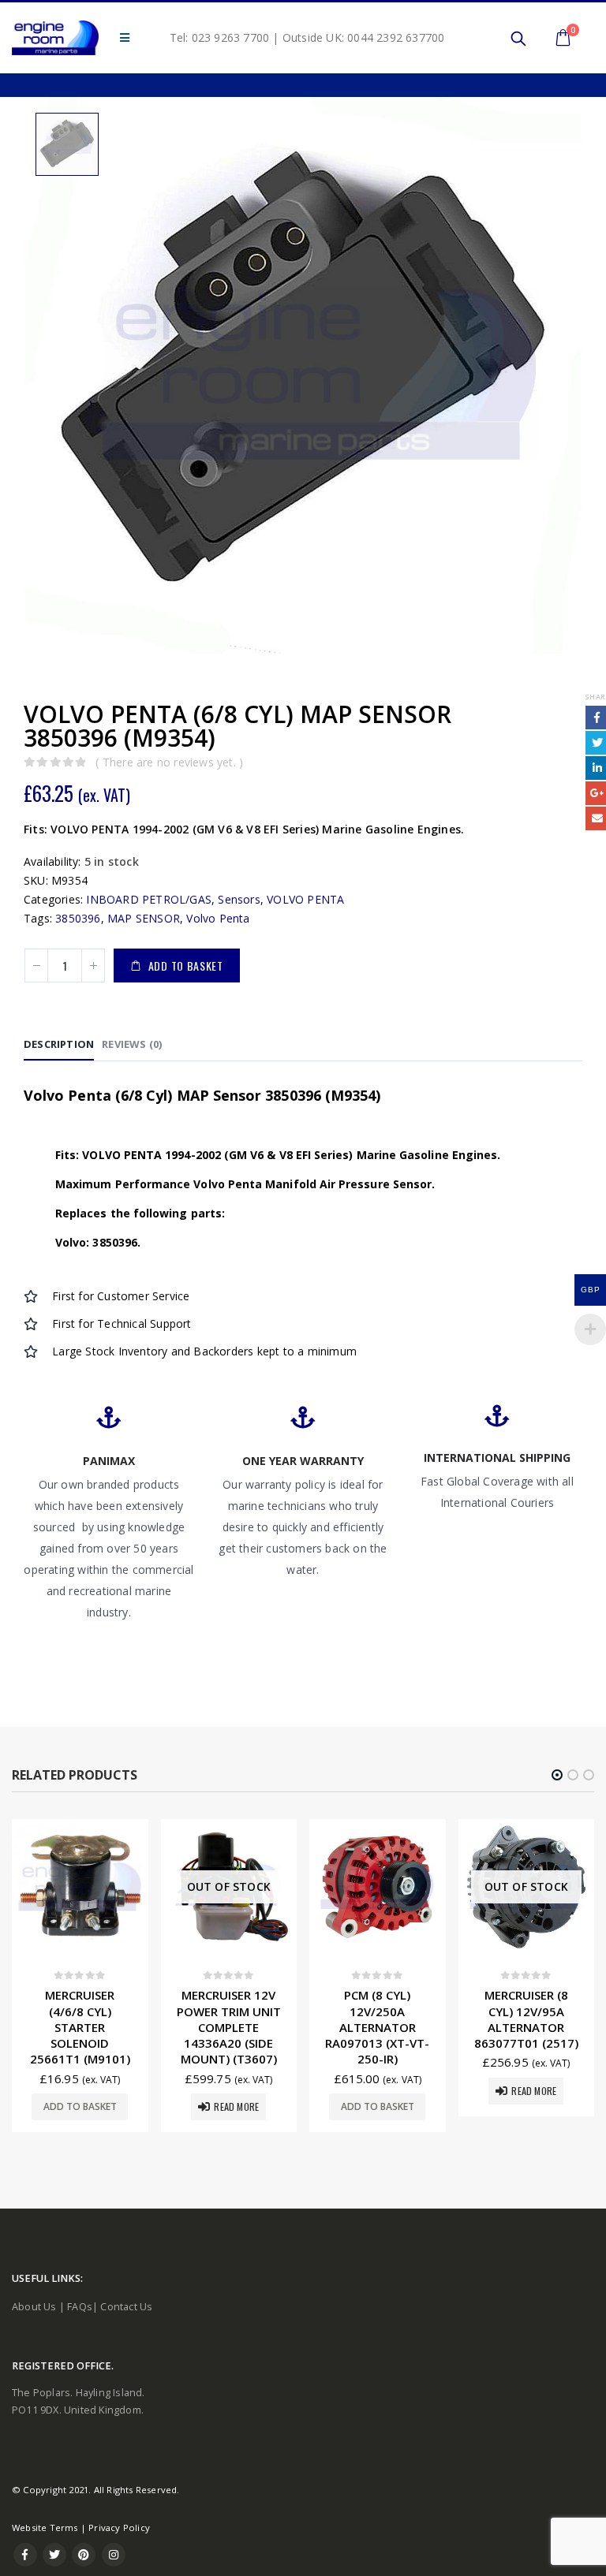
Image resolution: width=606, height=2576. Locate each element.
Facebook (25, 2555)
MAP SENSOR (144, 918)
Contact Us (126, 2307)
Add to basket (186, 966)
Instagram (114, 2555)
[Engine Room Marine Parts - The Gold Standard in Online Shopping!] (55, 38)
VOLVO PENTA (305, 899)
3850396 (78, 918)
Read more (88, 2106)
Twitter (54, 2555)
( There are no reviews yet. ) (169, 762)
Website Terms (45, 2528)
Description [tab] (59, 1044)
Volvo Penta (218, 918)
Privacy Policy (119, 2528)
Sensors (239, 899)
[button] (557, 1775)
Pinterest (84, 2555)
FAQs (80, 2307)
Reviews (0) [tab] (132, 1044)
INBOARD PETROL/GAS (149, 899)
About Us (34, 2307)
